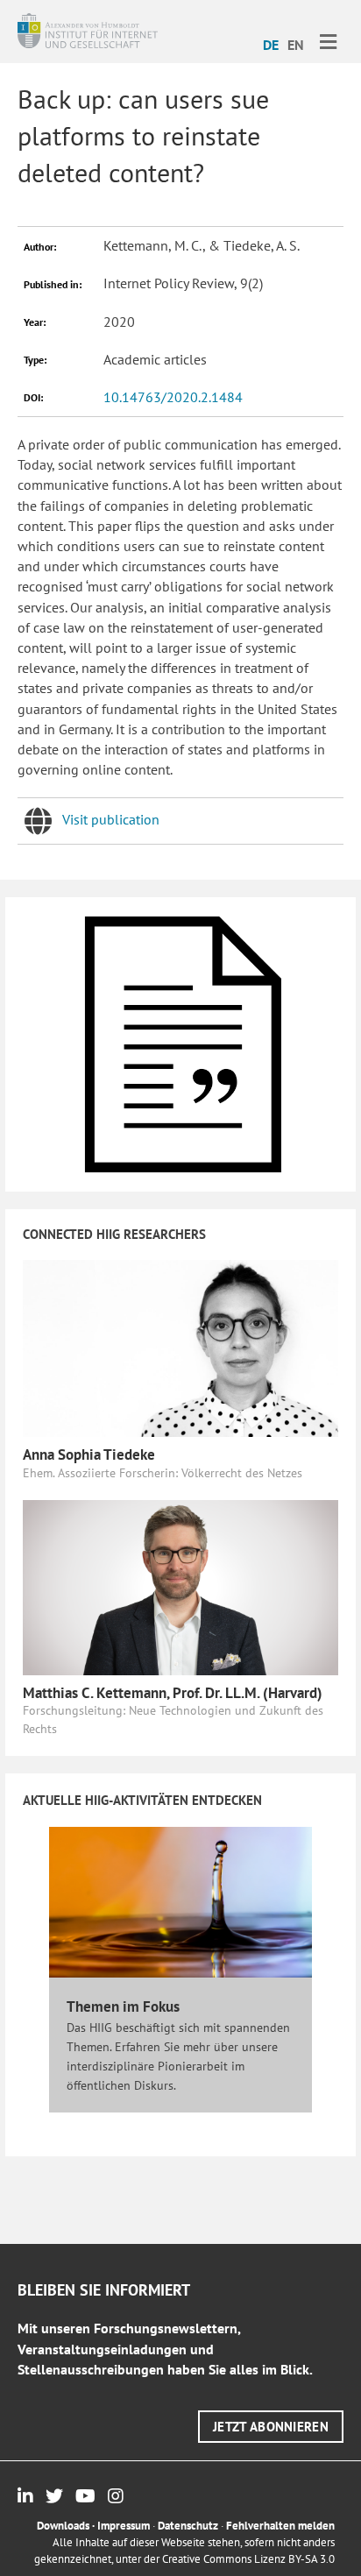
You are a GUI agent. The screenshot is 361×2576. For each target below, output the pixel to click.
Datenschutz (188, 2526)
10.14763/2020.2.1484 (173, 397)
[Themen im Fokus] (180, 1901)
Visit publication (111, 819)
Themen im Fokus (123, 2006)
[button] (271, 2427)
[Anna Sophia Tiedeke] (180, 1347)
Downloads (63, 2526)
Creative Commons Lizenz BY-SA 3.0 (248, 2559)
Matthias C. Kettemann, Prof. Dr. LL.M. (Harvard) (173, 1693)
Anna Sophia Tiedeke (89, 1454)
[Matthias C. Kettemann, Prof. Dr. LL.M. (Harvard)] (180, 1586)
